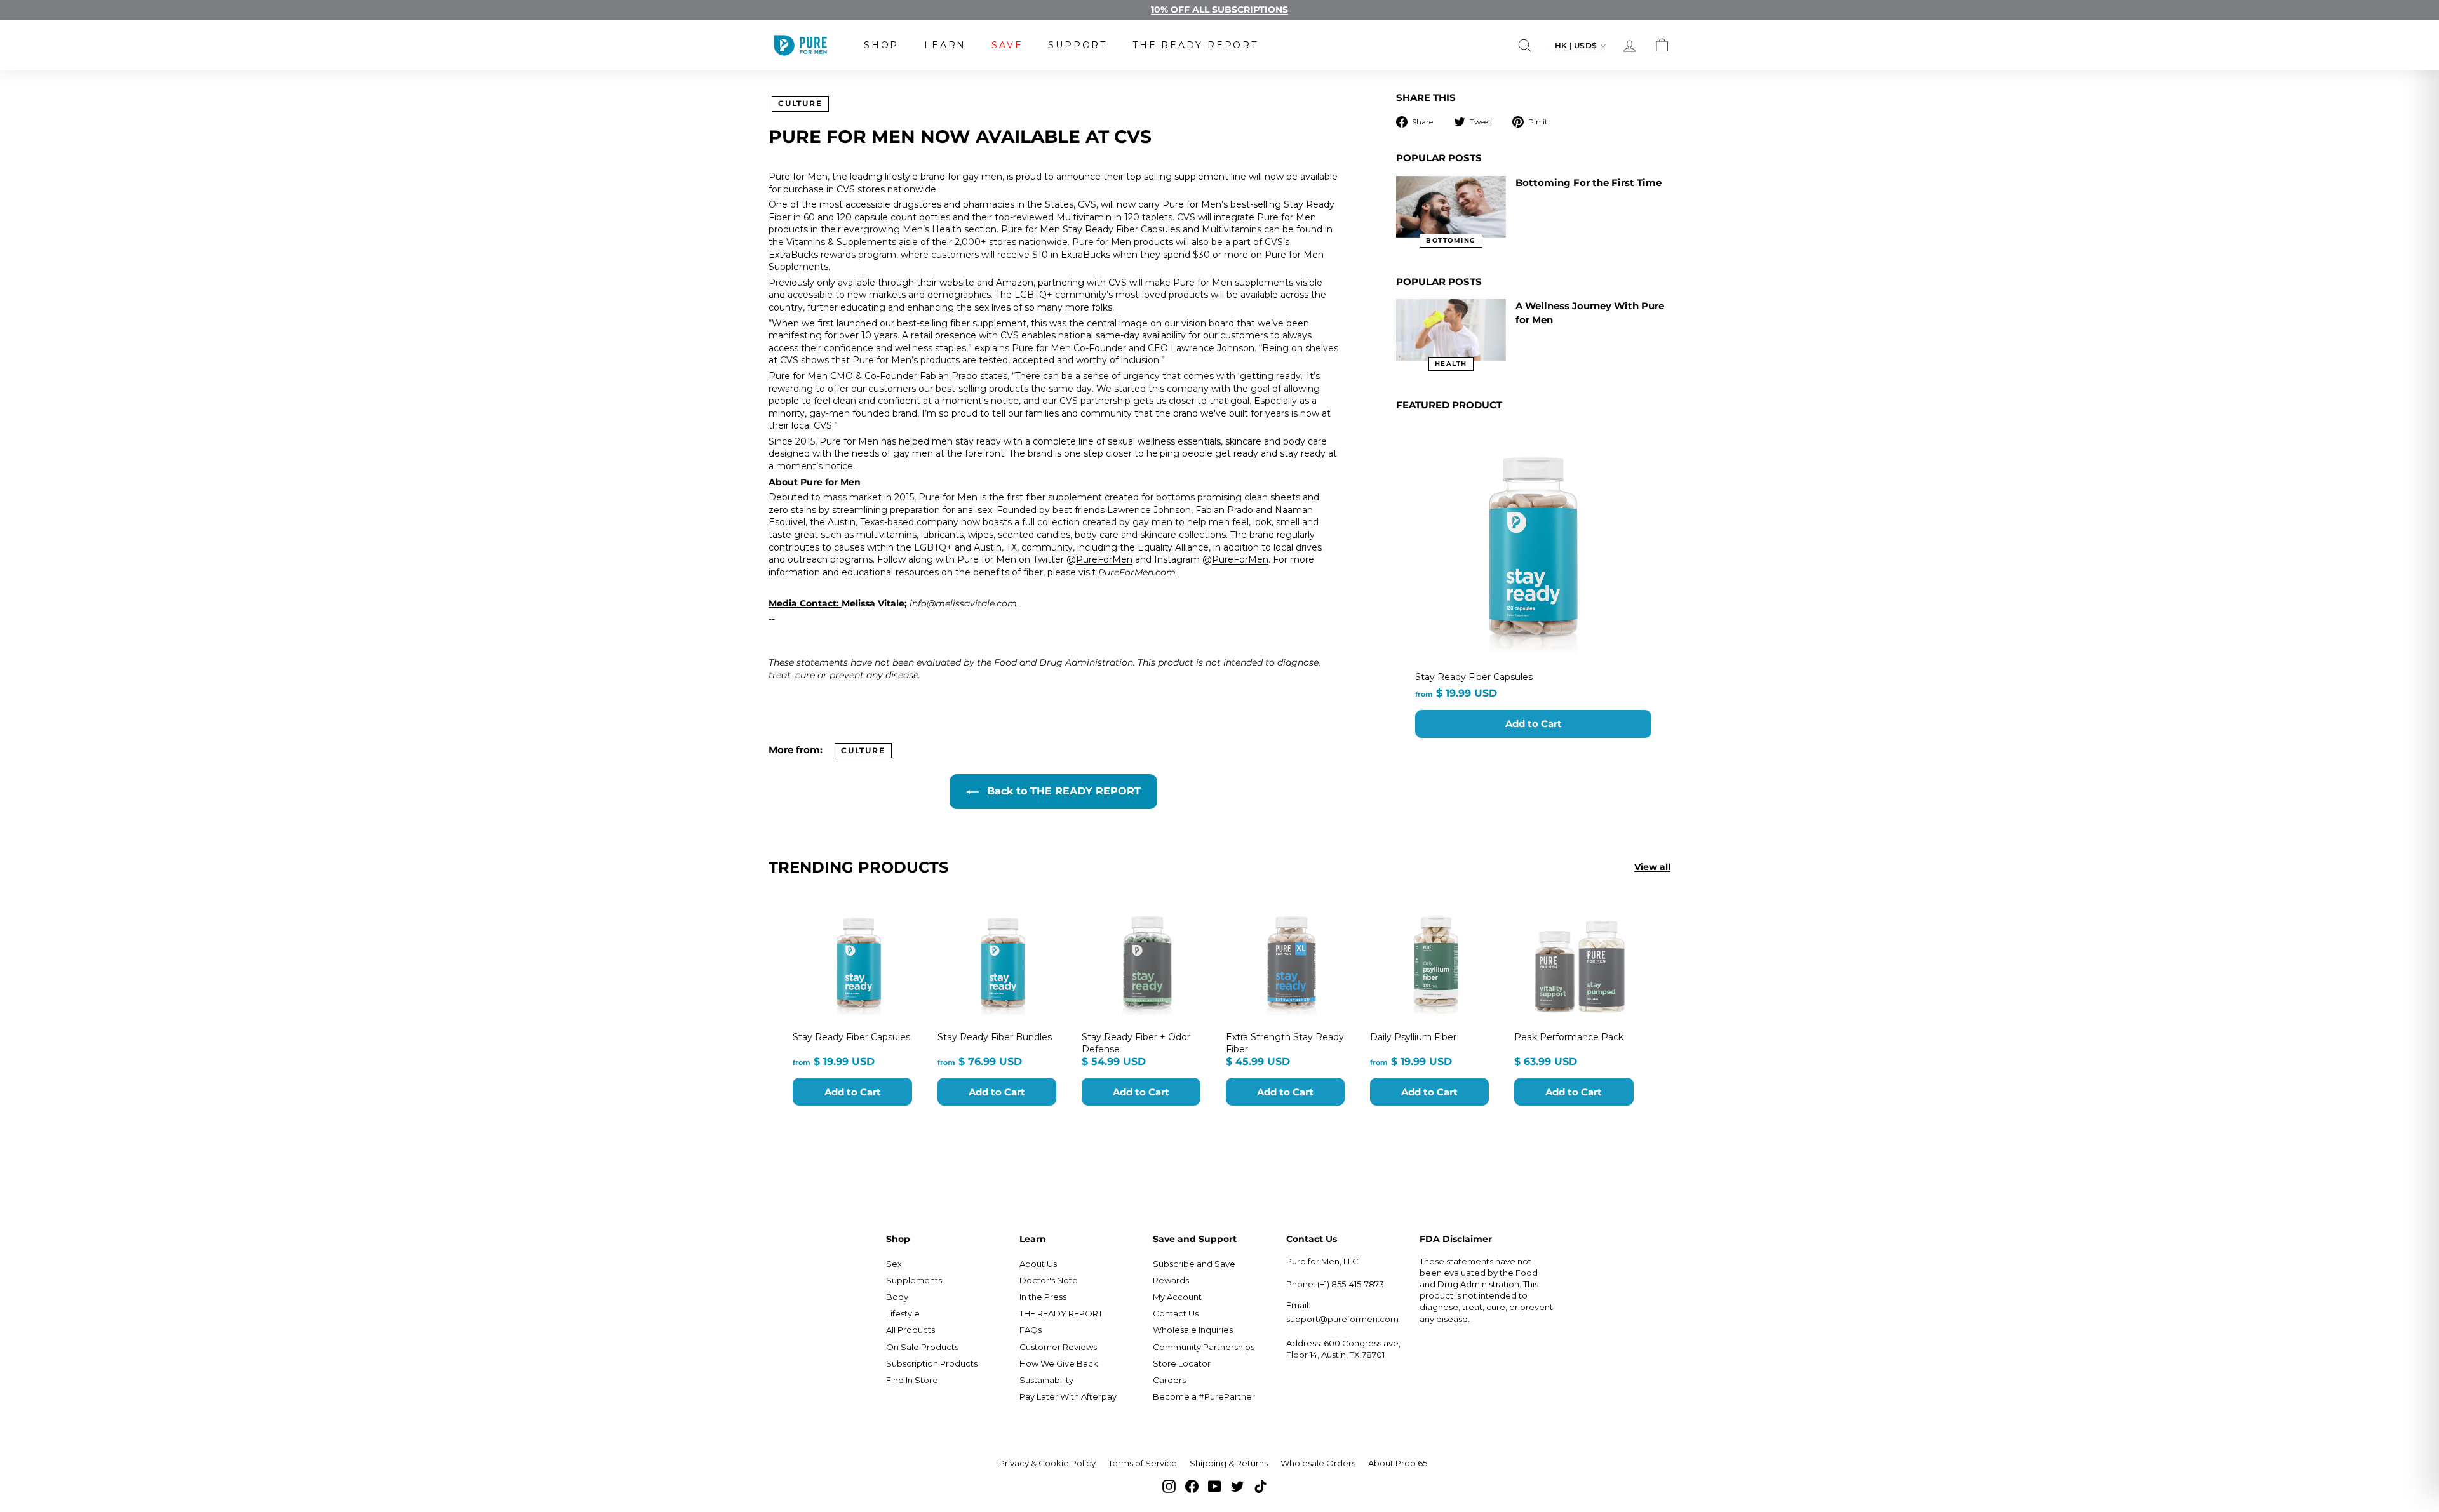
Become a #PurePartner (1204, 1396)
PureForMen (1104, 559)
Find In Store (912, 1380)
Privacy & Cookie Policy (1047, 1463)
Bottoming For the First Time (1589, 183)
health (1451, 364)
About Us (1038, 1264)
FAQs (1031, 1330)
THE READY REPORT (1195, 45)
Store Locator (1182, 1363)
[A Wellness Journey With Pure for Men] (1451, 330)
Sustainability (1046, 1380)
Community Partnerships (1204, 1347)
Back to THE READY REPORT (1062, 791)
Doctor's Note (1049, 1280)
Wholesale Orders (1318, 1463)
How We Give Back (1059, 1363)
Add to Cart (1534, 724)
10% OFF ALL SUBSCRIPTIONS (1219, 10)
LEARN (945, 45)
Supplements (914, 1280)
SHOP (881, 45)
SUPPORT (1078, 45)
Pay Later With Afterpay (1068, 1396)
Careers (1169, 1380)
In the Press (1043, 1297)
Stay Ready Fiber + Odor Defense (1136, 1043)
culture (800, 103)
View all (1652, 867)
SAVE (1007, 45)
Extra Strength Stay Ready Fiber (1285, 1043)
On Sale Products (922, 1347)
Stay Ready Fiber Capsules (1474, 677)
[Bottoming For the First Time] (1451, 207)
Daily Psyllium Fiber (1413, 1037)
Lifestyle (903, 1313)
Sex (894, 1264)
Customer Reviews (1058, 1347)
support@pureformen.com (1342, 1319)
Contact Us (1176, 1313)
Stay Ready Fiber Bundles (995, 1037)
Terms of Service (1143, 1463)
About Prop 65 (1398, 1463)
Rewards (1171, 1280)
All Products (910, 1330)
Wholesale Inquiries (1193, 1330)
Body (897, 1297)
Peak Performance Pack (1569, 1037)
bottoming (1451, 240)
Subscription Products (932, 1363)
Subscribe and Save (1194, 1264)
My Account (1177, 1297)
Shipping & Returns (1229, 1463)
